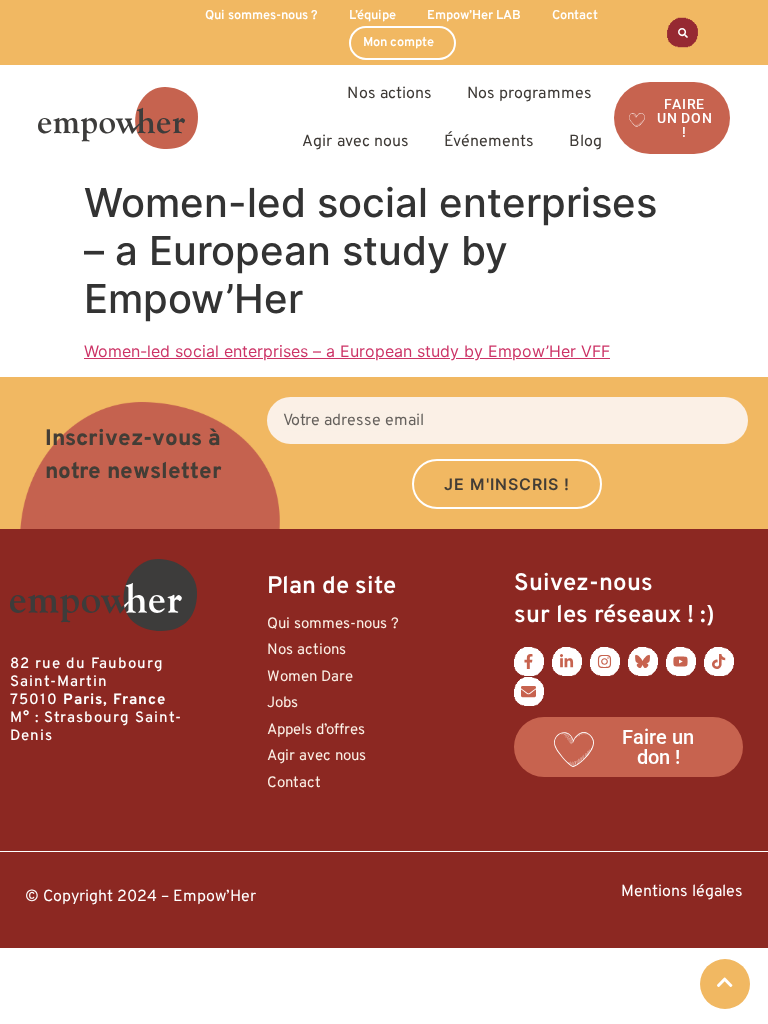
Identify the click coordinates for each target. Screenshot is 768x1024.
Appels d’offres (316, 730)
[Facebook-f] (529, 662)
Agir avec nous (316, 756)
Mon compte (398, 43)
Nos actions (306, 650)
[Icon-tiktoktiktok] (719, 662)
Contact (575, 16)
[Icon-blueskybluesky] (643, 662)
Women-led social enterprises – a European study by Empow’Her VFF (347, 351)
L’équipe (372, 16)
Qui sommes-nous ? (261, 16)
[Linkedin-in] (567, 662)
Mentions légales (682, 892)
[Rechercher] (682, 32)
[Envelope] (529, 692)
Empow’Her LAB (474, 16)
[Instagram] (605, 662)
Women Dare (310, 677)
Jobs (282, 703)
